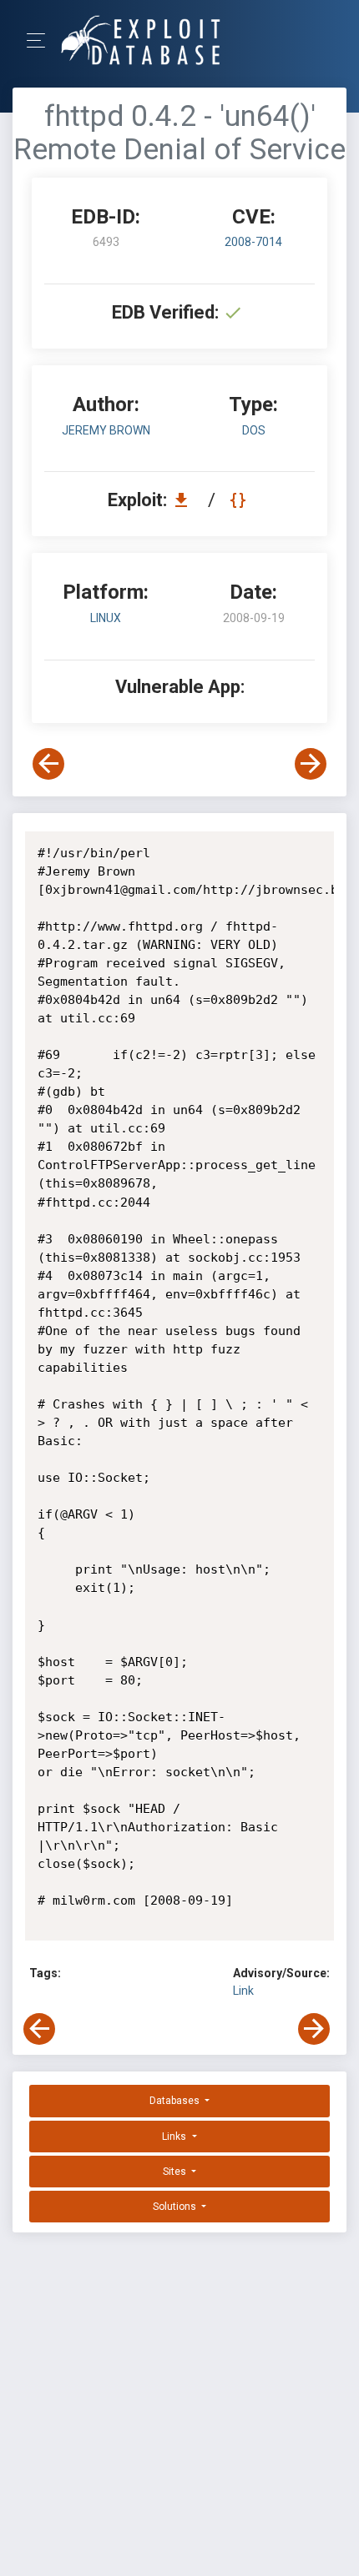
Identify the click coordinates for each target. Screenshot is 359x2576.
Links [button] (175, 2137)
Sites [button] (176, 2172)
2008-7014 (253, 242)
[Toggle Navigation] (41, 40)
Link (243, 1991)
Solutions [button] (176, 2207)
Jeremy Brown (106, 430)
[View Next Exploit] (311, 764)
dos (254, 430)
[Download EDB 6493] (185, 500)
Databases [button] (176, 2101)
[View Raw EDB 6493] (240, 500)
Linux (106, 618)
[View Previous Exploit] (48, 764)
